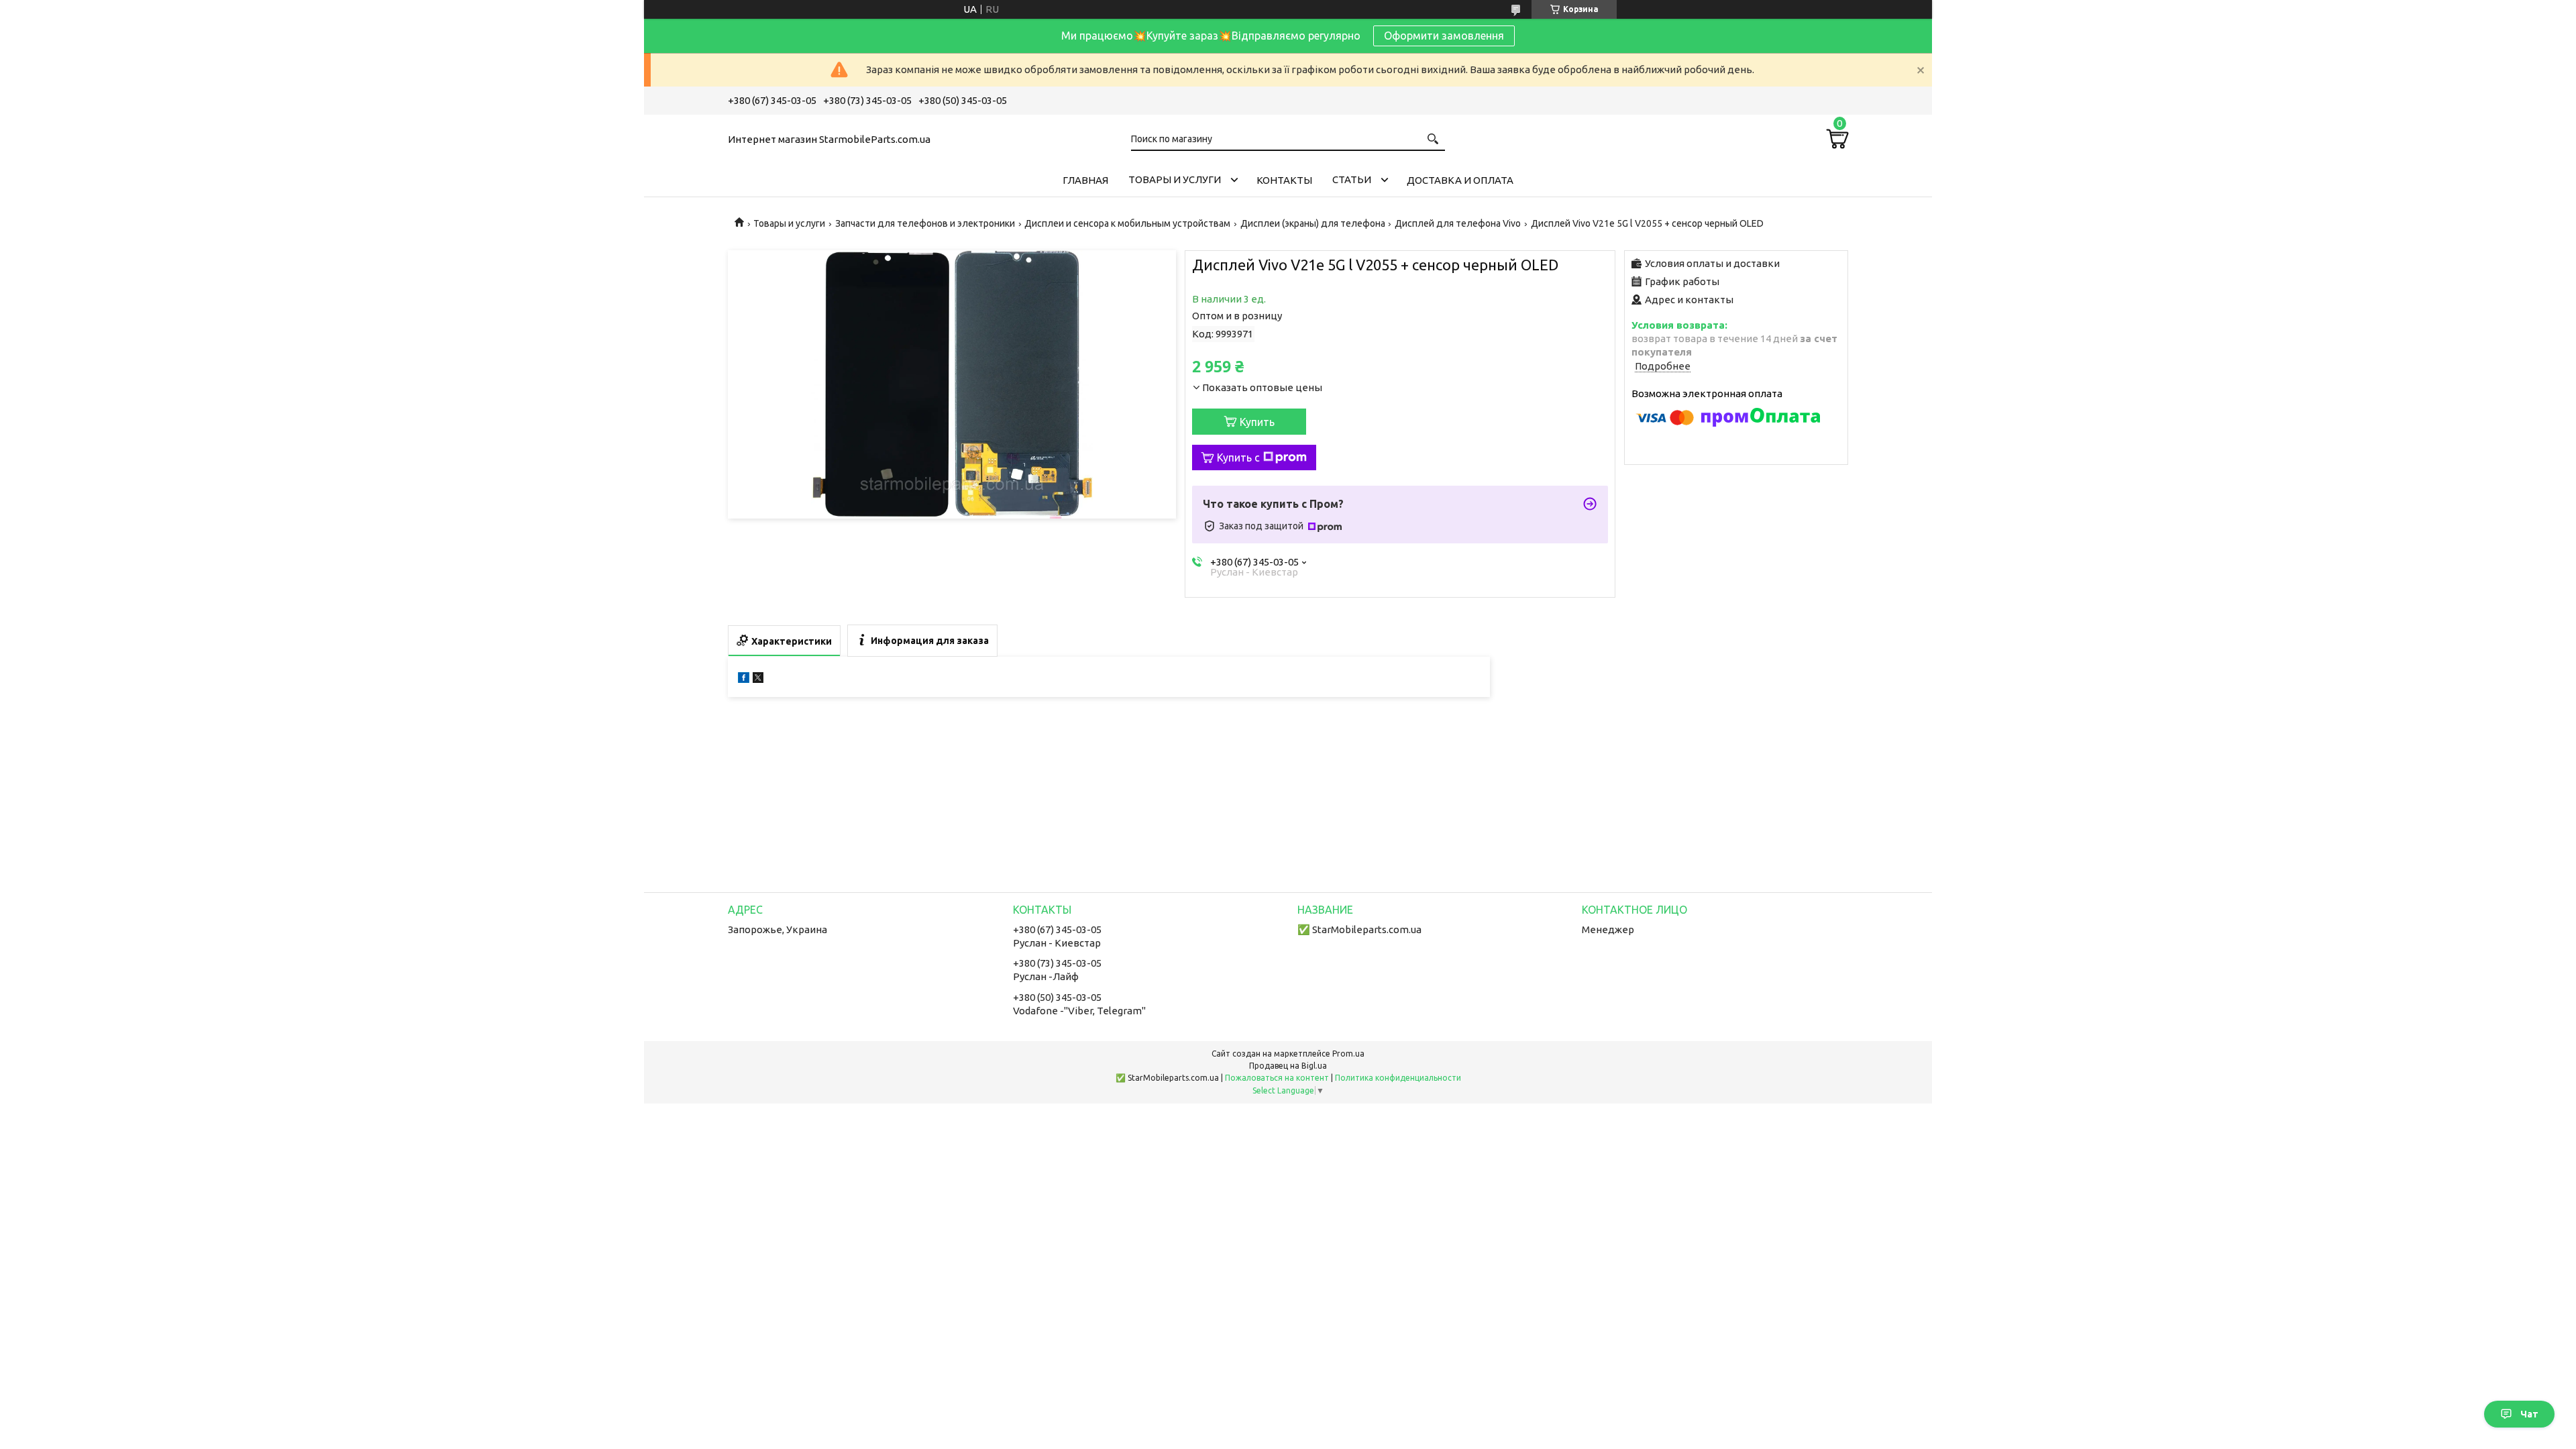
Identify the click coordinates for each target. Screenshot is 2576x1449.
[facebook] (744, 679)
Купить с (1238, 458)
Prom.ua (1348, 1054)
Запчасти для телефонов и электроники (925, 223)
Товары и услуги (1175, 179)
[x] (758, 679)
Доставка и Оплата (1460, 180)
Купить (1257, 422)
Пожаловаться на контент (1277, 1078)
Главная (1085, 180)
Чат (2529, 1414)
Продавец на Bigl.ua (1288, 1066)
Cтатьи (1352, 179)
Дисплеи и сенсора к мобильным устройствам (1127, 223)
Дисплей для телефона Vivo (1458, 223)
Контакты (1284, 180)
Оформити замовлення (1444, 36)
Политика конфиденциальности (1398, 1078)
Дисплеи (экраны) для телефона (1313, 223)
